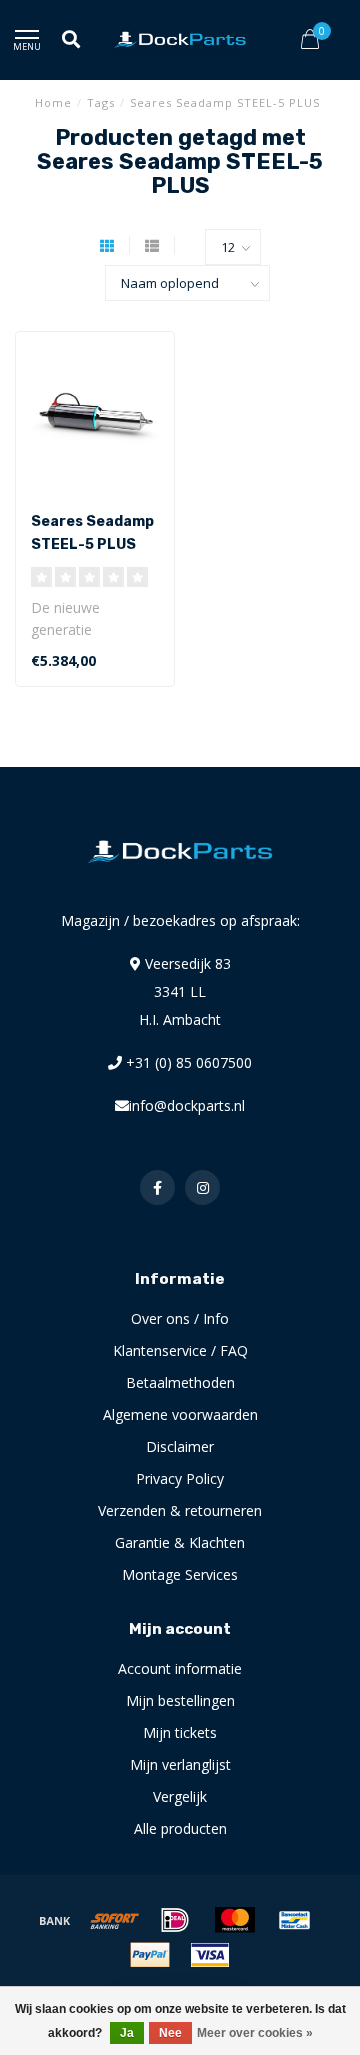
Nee (170, 2033)
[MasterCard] (235, 1920)
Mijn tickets (180, 1732)
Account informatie (180, 1668)
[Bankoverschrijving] (55, 1920)
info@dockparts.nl (187, 1105)
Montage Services (180, 1574)
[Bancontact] (295, 1920)
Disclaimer (180, 1446)
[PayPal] (150, 1955)
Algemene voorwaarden (180, 1414)
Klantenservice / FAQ (180, 1350)
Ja (127, 2033)
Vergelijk (180, 1796)
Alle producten (180, 1828)
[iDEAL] (175, 1920)
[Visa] (210, 1955)
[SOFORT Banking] (115, 1920)
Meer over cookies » (255, 2033)
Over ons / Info (180, 1318)
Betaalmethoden (180, 1382)
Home (53, 102)
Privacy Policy (180, 1478)
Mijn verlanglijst (180, 1764)
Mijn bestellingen (180, 1700)
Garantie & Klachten (180, 1542)
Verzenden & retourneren (180, 1510)
